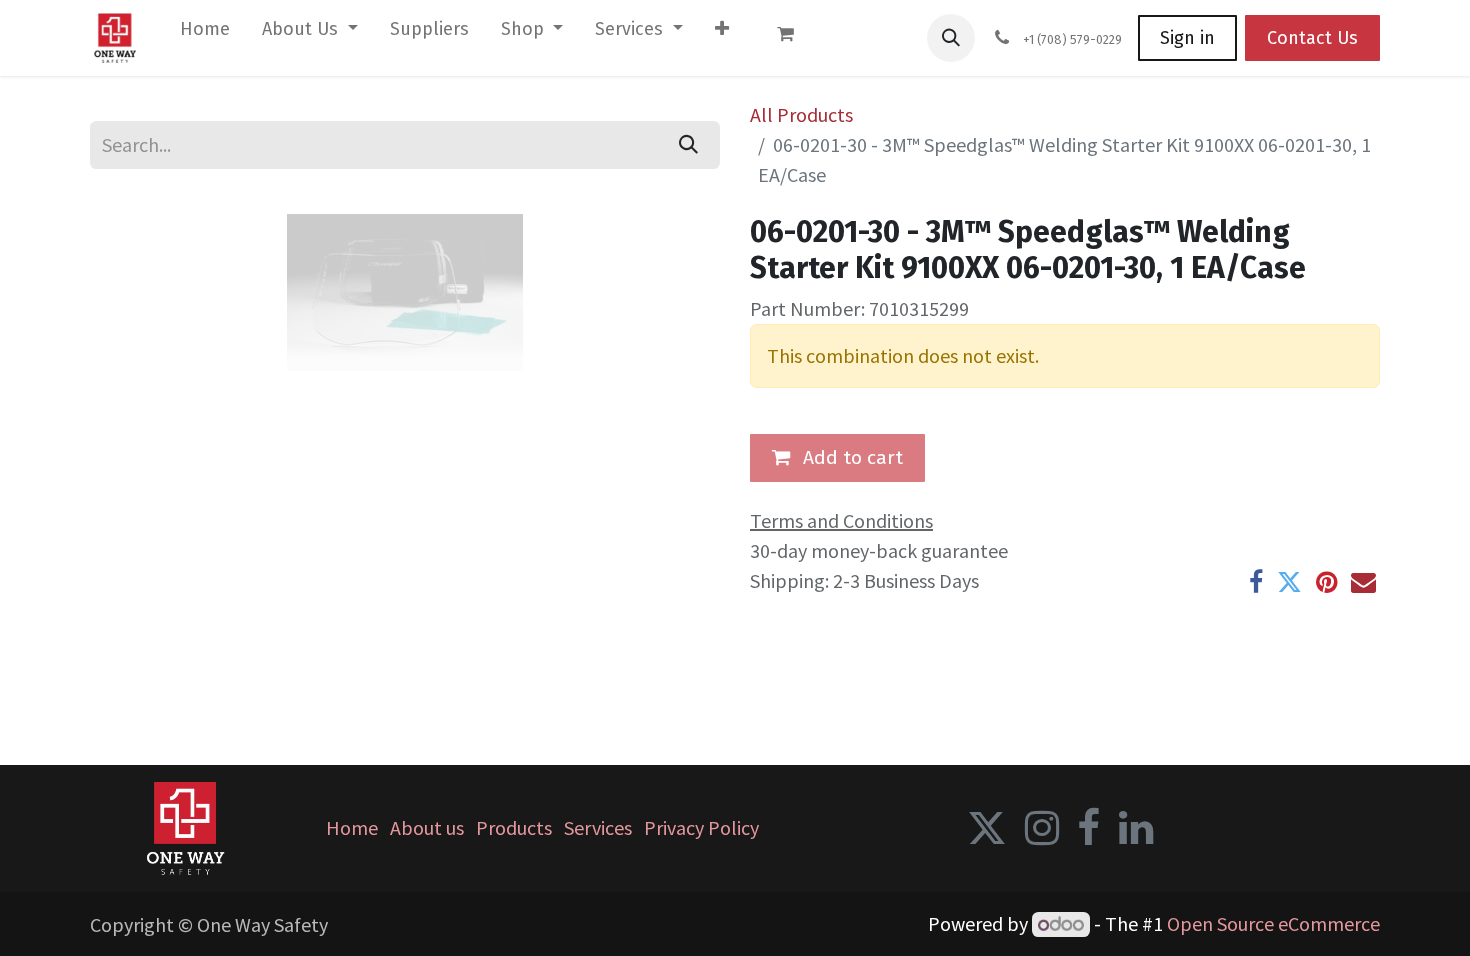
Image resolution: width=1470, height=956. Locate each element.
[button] (951, 38)
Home (352, 827)
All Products (801, 114)
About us (427, 827)
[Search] (688, 145)
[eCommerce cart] (795, 38)
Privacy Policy (701, 827)
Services (598, 827)
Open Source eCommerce (1273, 923)
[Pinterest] (1326, 582)
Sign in (1187, 38)
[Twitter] (1289, 582)
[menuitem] (205, 33)
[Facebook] (1256, 582)
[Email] (1363, 582)
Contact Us (1312, 38)
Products (514, 827)
